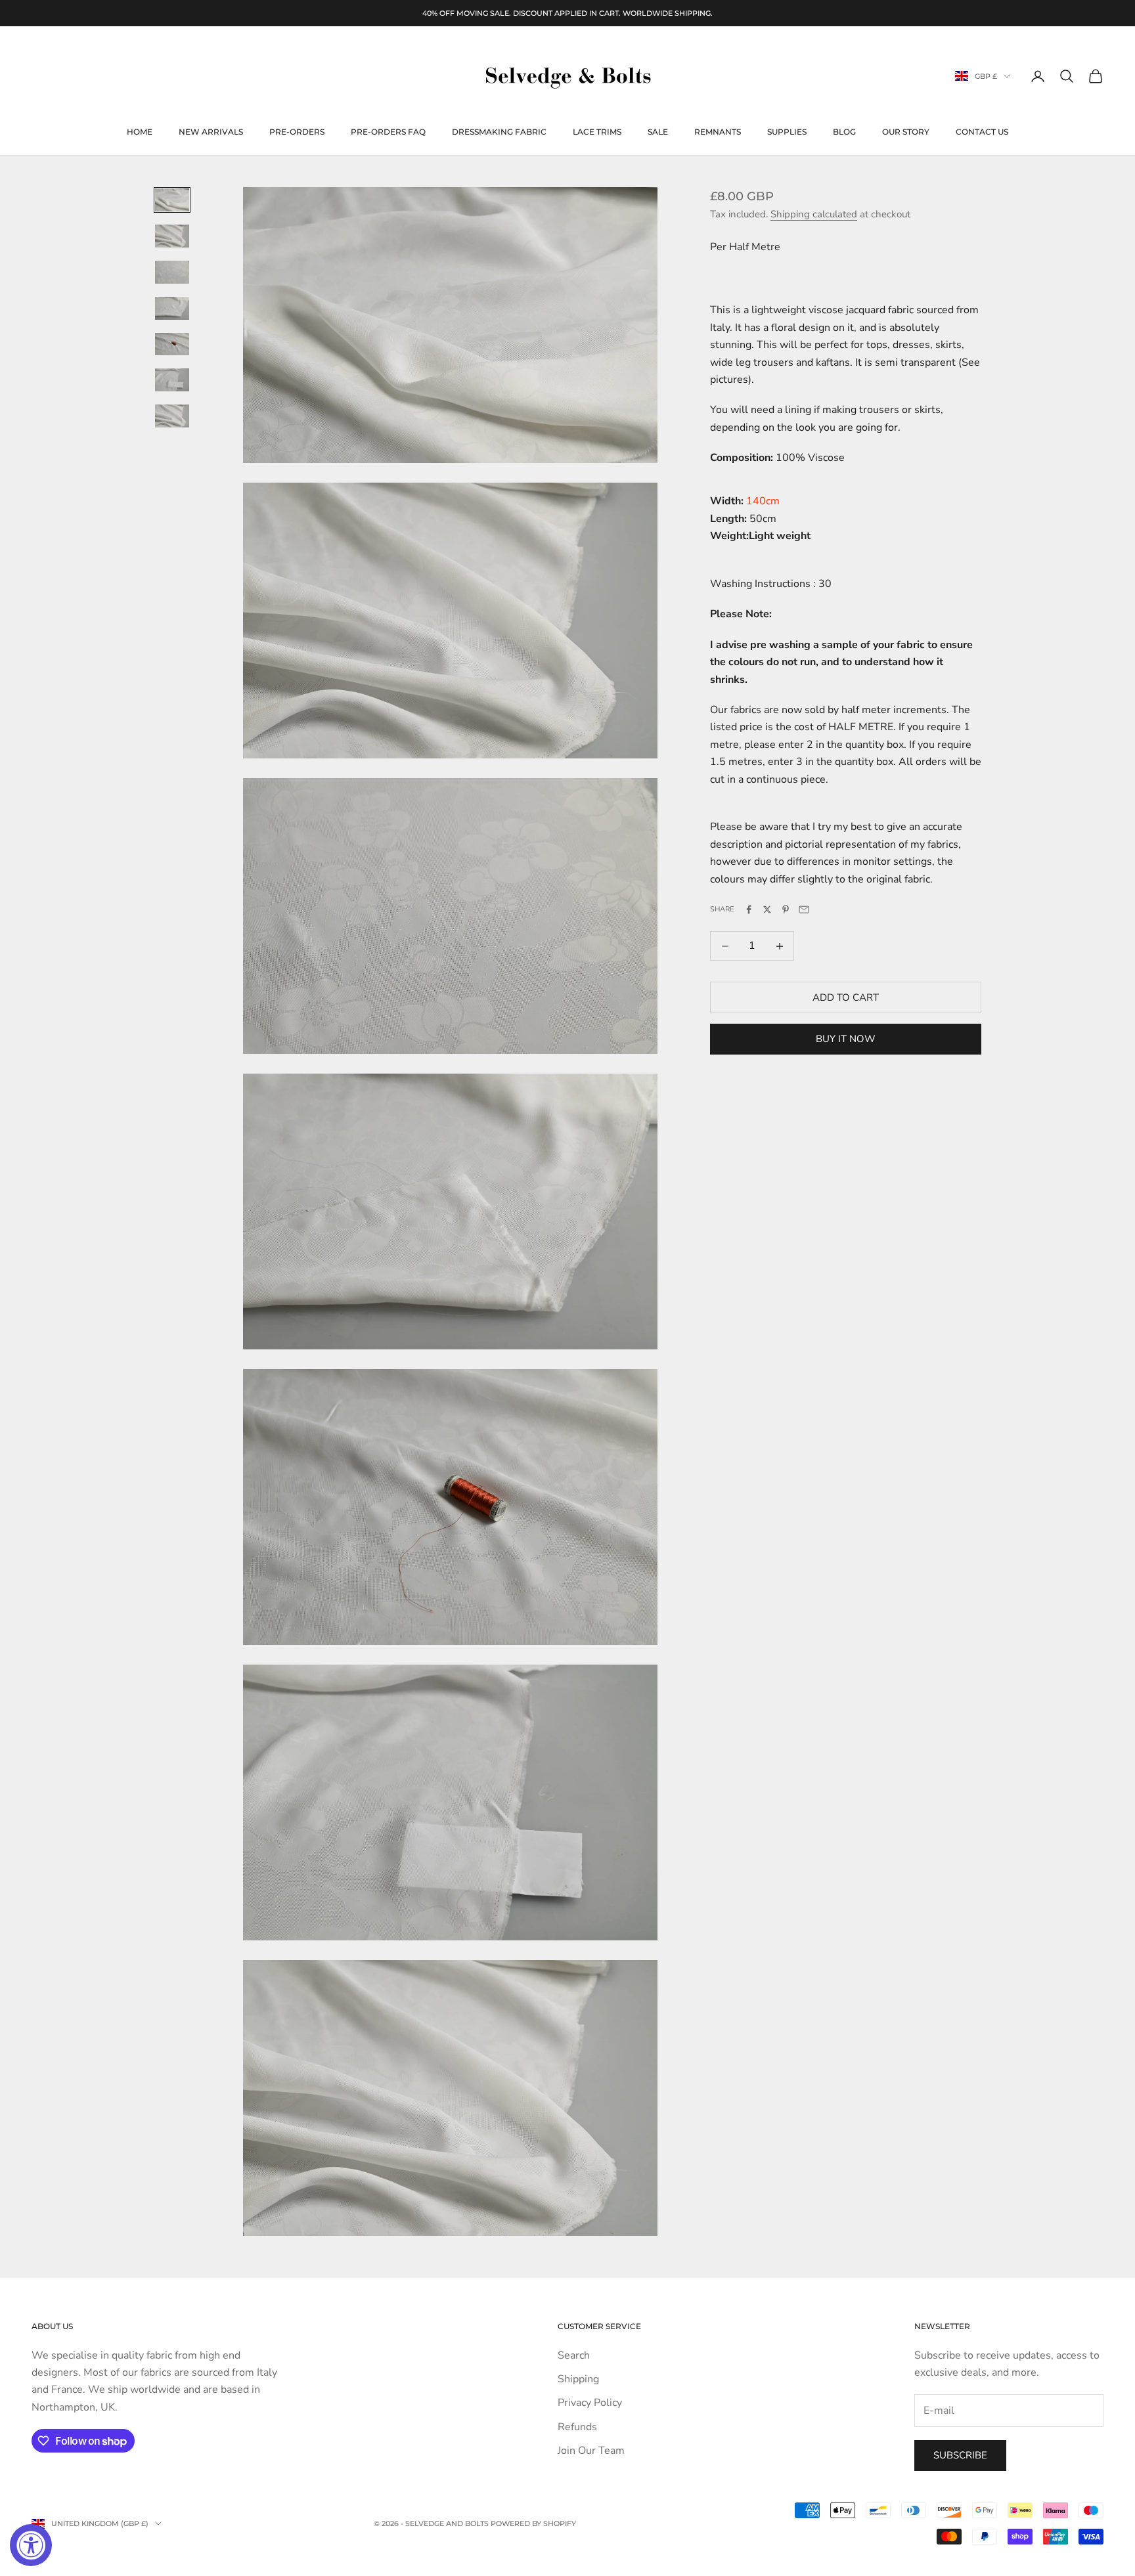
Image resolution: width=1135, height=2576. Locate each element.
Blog (844, 132)
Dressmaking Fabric (499, 132)
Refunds (577, 2427)
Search (574, 2355)
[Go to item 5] (172, 344)
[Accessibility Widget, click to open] (31, 2545)
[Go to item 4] (172, 308)
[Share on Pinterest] (786, 909)
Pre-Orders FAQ (388, 132)
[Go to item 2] (172, 236)
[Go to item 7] (172, 416)
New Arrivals (211, 132)
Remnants (718, 132)
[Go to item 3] (172, 272)
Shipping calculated (814, 214)
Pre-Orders (297, 132)
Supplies (787, 132)
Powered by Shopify (533, 2523)
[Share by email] (804, 909)
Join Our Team (591, 2451)
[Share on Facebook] (749, 909)
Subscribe (960, 2455)
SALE (658, 132)
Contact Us (982, 132)
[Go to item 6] (172, 380)
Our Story (906, 132)
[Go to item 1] (172, 200)
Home (140, 132)
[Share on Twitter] (767, 909)
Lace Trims (597, 132)
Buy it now (846, 1039)
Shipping (578, 2379)
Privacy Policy (590, 2403)
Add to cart (846, 997)
